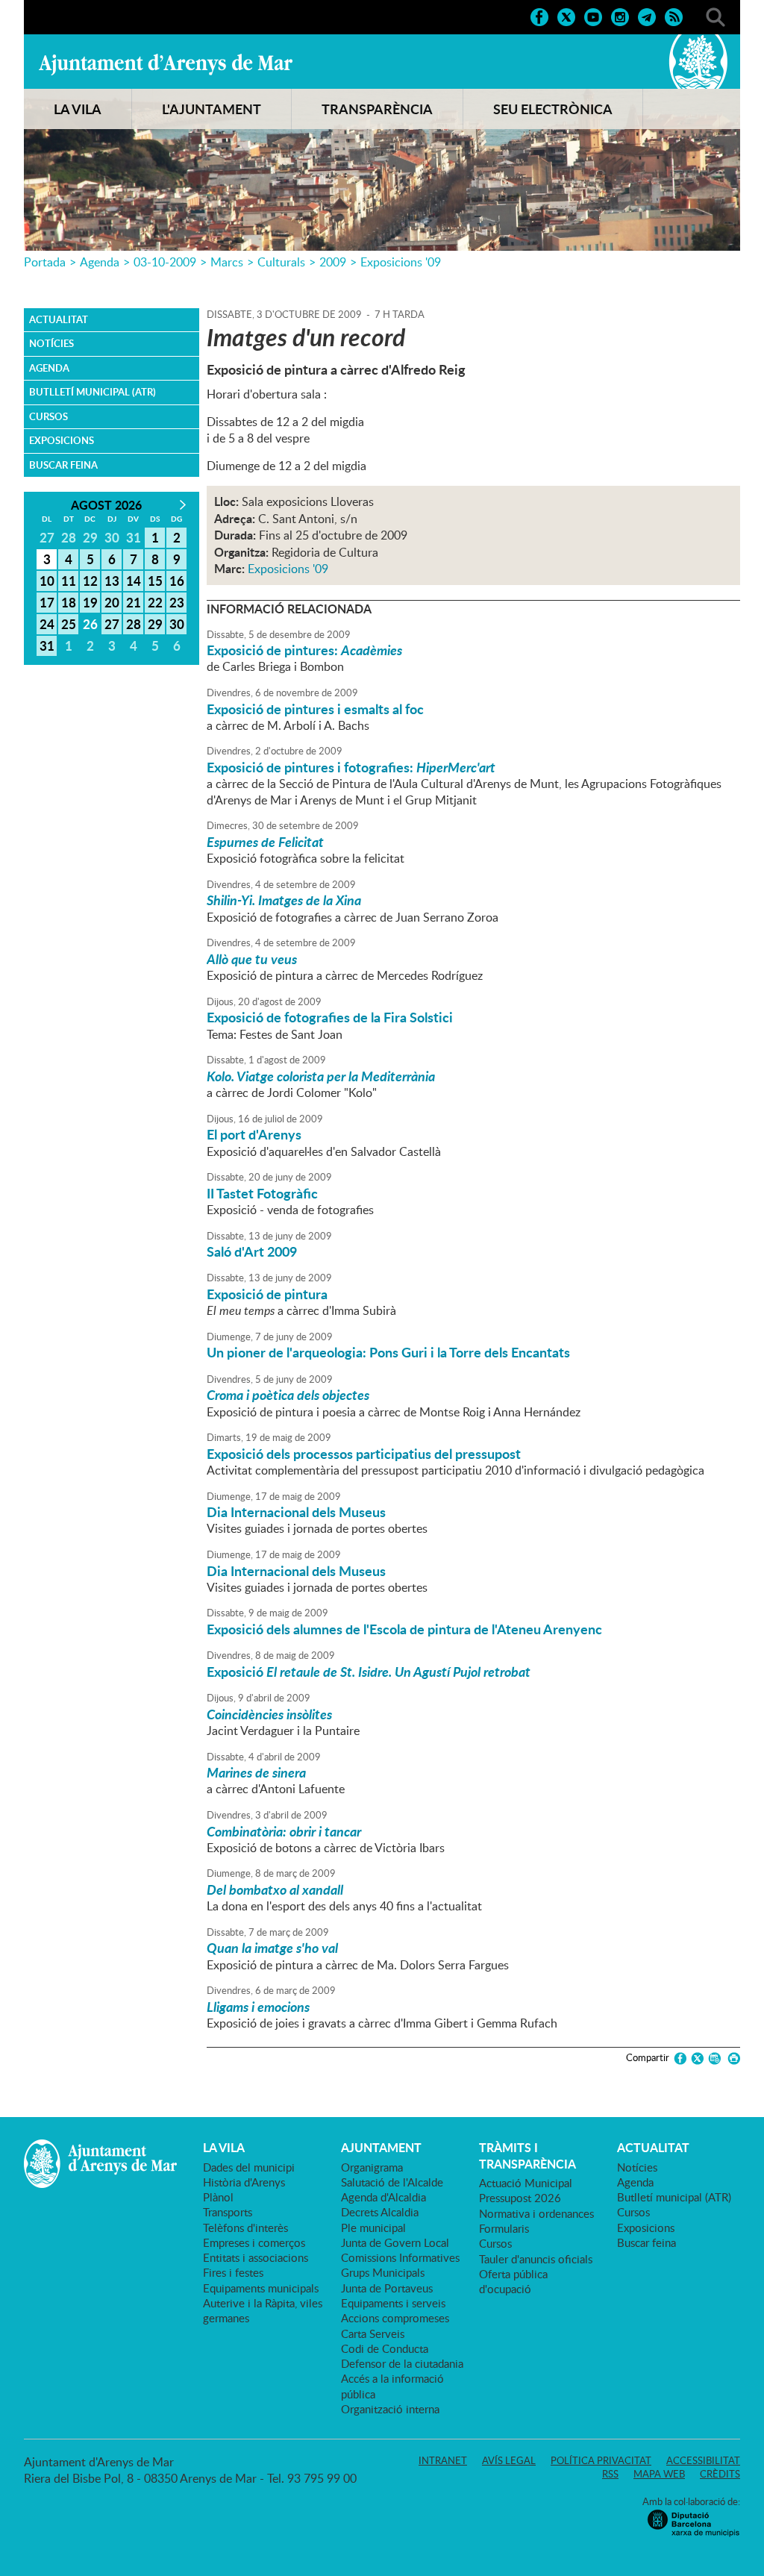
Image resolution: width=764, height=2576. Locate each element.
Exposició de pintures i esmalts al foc (315, 709)
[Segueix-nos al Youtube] (593, 16)
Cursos (48, 416)
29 (155, 624)
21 (134, 602)
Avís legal (509, 2460)
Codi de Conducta (385, 2348)
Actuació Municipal (526, 2183)
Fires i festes (233, 2272)
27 (112, 624)
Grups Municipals (383, 2272)
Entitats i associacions (256, 2257)
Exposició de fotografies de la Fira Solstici (330, 1017)
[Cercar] (716, 16)
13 (112, 581)
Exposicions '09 (401, 262)
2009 (333, 262)
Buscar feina (63, 465)
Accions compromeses (395, 2318)
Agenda (100, 262)
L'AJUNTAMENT (212, 109)
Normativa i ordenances (536, 2213)
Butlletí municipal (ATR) (93, 392)
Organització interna (390, 2409)
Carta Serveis (373, 2333)
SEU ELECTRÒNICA (553, 109)
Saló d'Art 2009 (252, 1251)
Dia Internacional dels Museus (296, 1512)
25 (69, 624)
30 (177, 624)
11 (69, 581)
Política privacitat (601, 2460)
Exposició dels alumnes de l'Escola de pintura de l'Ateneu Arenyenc (404, 1629)
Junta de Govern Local (395, 2242)
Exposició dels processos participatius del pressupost (364, 1454)
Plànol (218, 2197)
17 (47, 602)
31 (47, 645)
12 (90, 581)
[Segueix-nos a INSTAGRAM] (620, 16)
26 (90, 624)
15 (155, 581)
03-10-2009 (165, 262)
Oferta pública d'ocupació (513, 2281)
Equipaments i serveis (393, 2303)
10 (47, 581)
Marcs (227, 262)
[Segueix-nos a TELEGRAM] (647, 16)
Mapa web (659, 2474)
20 (112, 602)
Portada (45, 262)
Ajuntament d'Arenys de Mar (166, 64)
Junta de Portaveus (387, 2288)
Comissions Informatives (400, 2257)
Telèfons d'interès (245, 2228)
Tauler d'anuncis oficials (536, 2259)
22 (155, 602)
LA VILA (78, 109)
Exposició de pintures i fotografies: (351, 767)
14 (134, 581)
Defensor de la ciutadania (402, 2363)
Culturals (281, 262)
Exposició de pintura (267, 1294)
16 (177, 581)
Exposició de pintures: (304, 650)
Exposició (369, 1672)
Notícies (51, 343)
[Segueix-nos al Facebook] (539, 16)
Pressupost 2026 (520, 2198)
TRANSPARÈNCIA (377, 109)
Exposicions (62, 440)
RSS (610, 2474)
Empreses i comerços (254, 2242)
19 (90, 602)
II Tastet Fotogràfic (262, 1193)
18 (69, 602)
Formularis (504, 2228)
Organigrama (372, 2167)
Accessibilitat (703, 2460)
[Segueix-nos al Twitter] (566, 16)
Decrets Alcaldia (380, 2212)
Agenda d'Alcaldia (383, 2197)
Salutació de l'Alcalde (392, 2182)
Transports (228, 2212)
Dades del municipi (249, 2167)
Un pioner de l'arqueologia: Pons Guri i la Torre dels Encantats (388, 1352)
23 (177, 602)
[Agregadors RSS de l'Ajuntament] (674, 16)
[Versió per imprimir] (732, 2058)
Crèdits (720, 2474)
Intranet (443, 2460)
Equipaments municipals (261, 2288)
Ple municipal (373, 2228)
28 (134, 624)
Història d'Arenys (244, 2182)
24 (47, 624)
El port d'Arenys (254, 1134)
